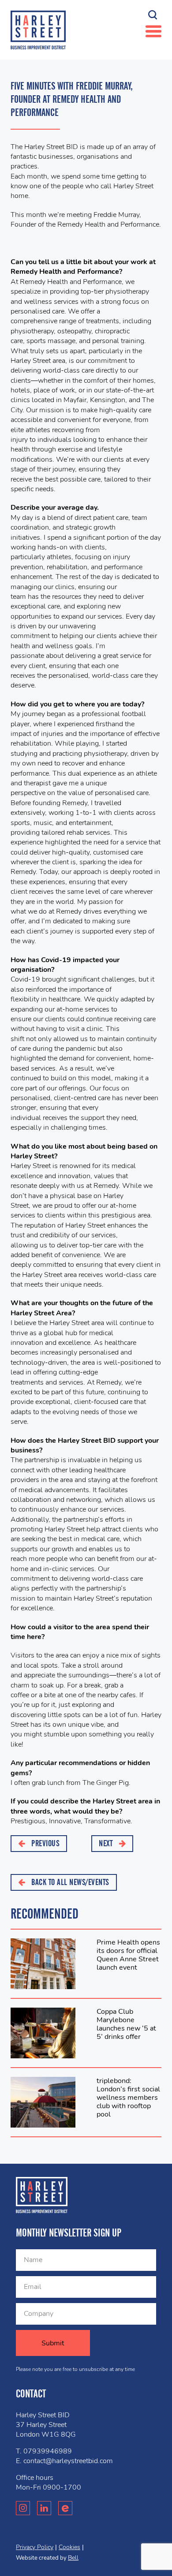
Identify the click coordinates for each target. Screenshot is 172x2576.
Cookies (69, 2547)
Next (107, 1843)
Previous (45, 1843)
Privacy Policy (35, 2547)
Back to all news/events (69, 1882)
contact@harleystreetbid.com (68, 2461)
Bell (73, 2558)
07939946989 (48, 2451)
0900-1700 (62, 2487)
